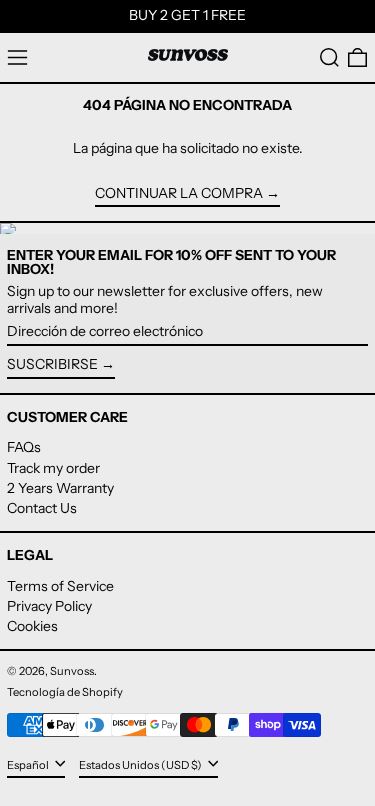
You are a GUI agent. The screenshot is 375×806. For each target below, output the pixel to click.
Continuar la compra (179, 193)
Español (29, 765)
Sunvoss (72, 671)
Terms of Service (60, 586)
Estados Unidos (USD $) (141, 765)
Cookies (32, 626)
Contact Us (42, 508)
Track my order (53, 468)
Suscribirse (52, 364)
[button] (329, 57)
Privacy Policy (49, 606)
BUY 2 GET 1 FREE (187, 15)
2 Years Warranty (60, 488)
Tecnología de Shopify (65, 692)
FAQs (24, 447)
